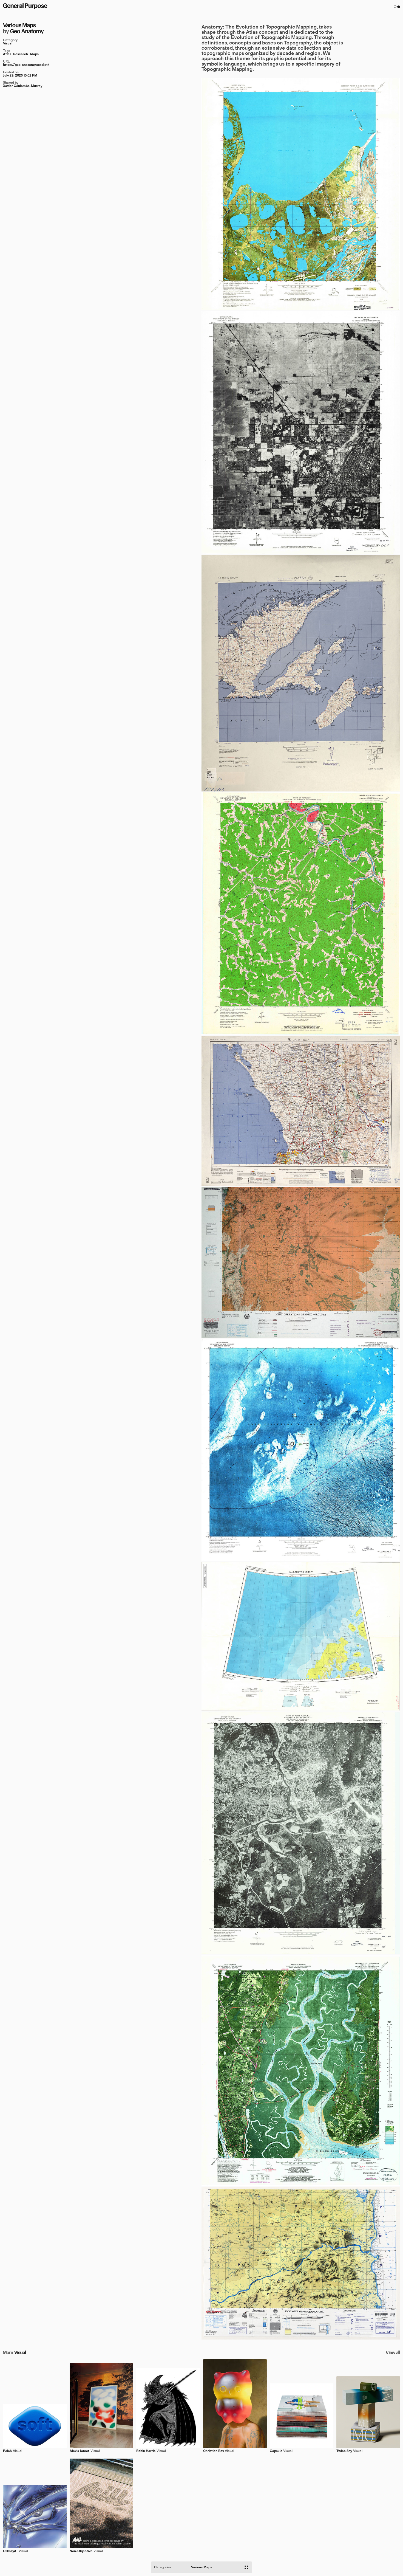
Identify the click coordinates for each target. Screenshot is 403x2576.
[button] (397, 7)
